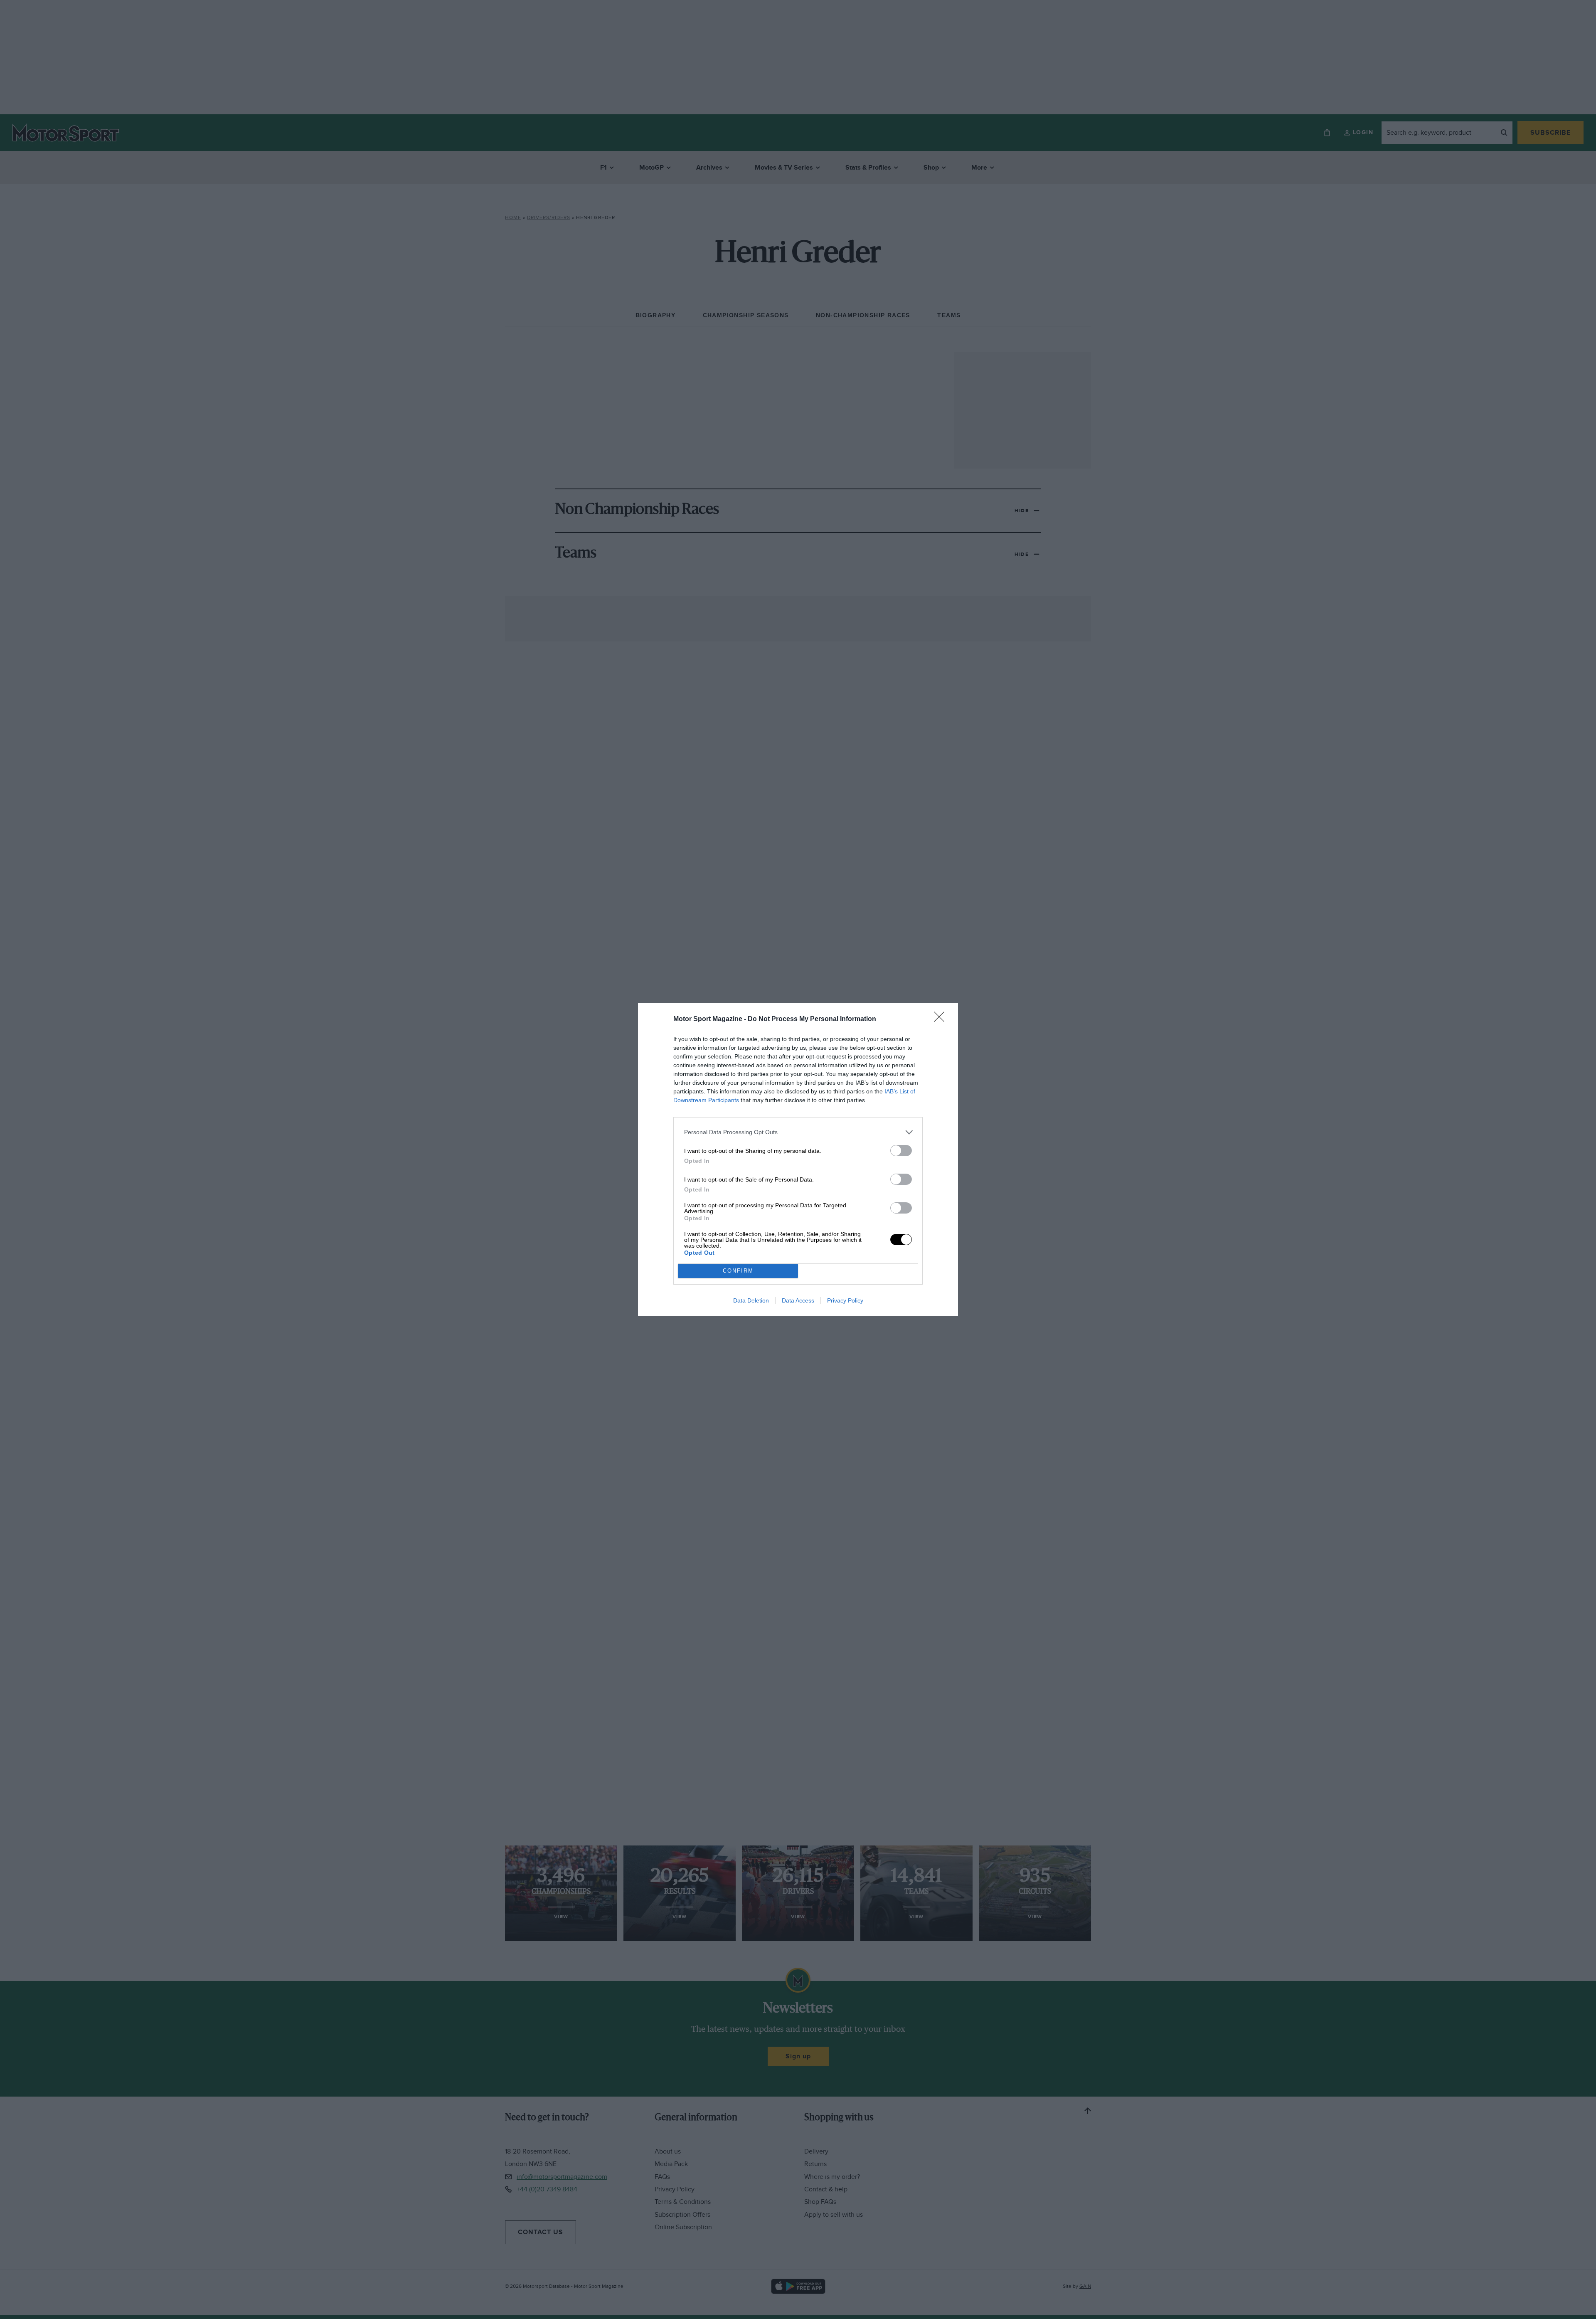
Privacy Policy (845, 1300)
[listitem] (798, 1132)
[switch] (901, 1151)
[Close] (942, 1019)
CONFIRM (738, 1271)
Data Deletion (751, 1300)
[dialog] (798, 1160)
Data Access (798, 1300)
